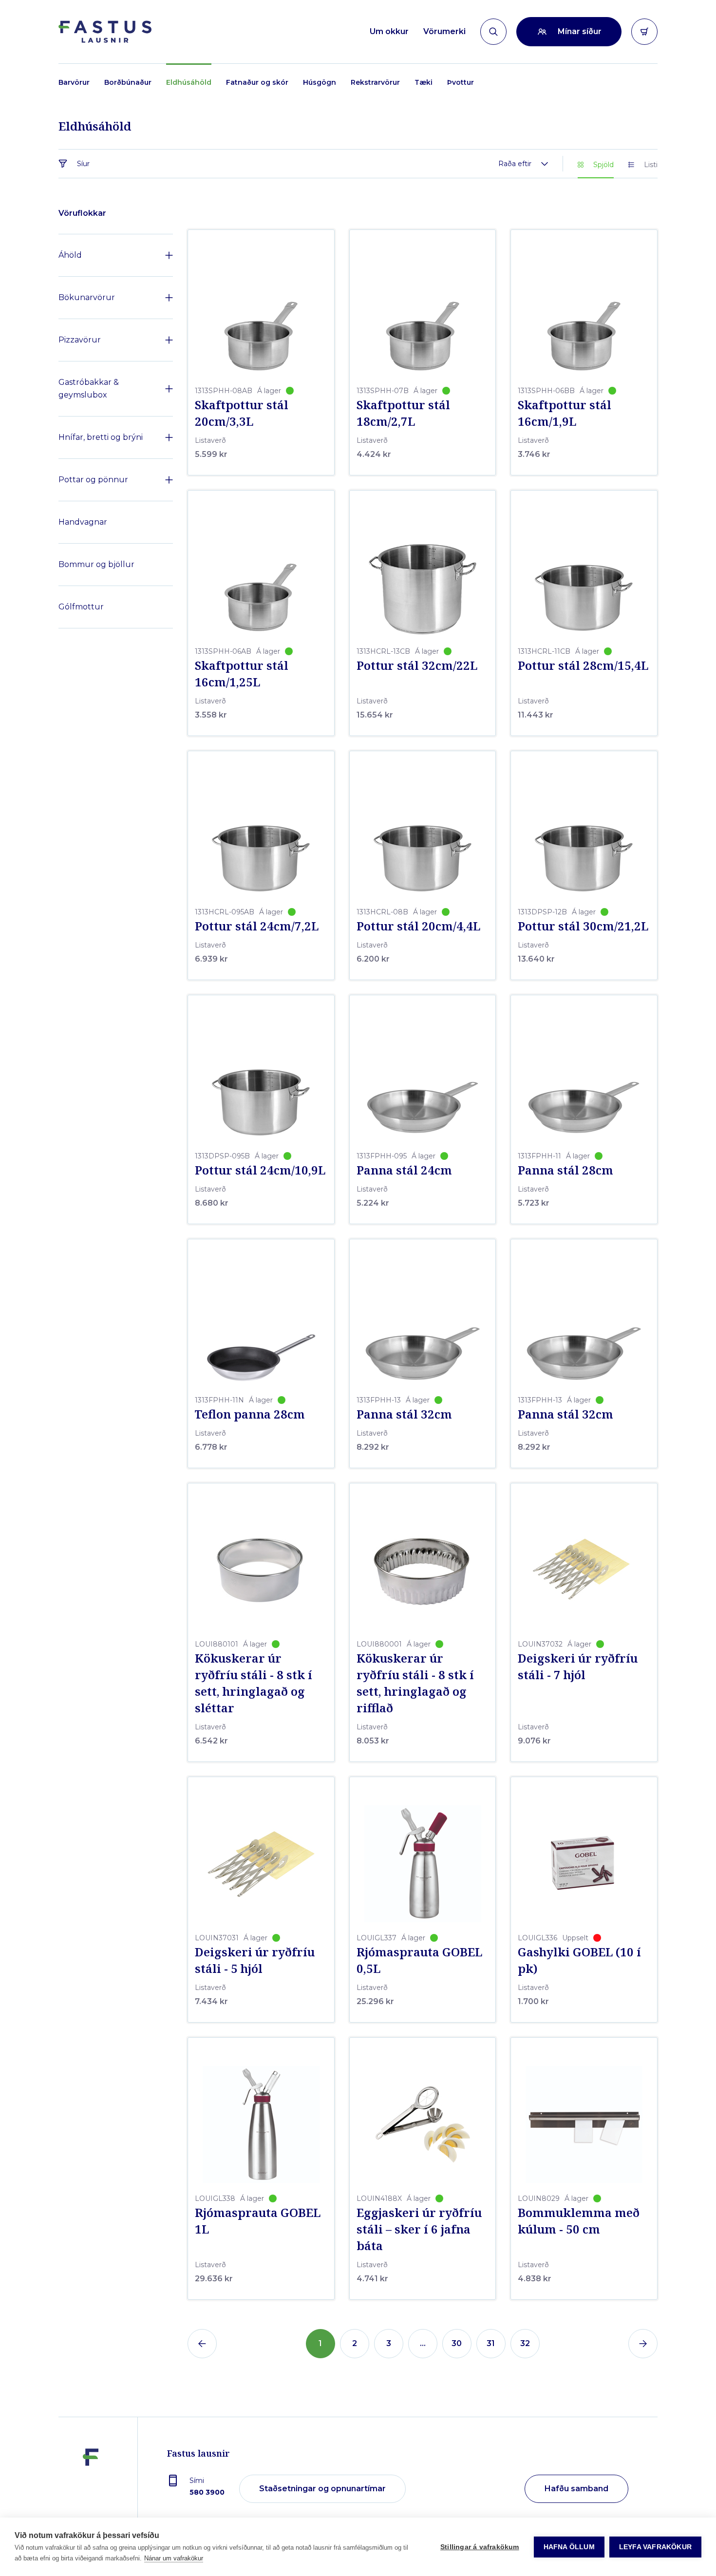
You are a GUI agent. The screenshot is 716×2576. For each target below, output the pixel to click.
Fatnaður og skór (257, 82)
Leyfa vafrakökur (655, 2547)
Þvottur (461, 82)
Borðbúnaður (128, 82)
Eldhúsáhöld (189, 82)
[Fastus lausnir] (91, 2489)
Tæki (424, 82)
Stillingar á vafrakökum (480, 2547)
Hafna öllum (569, 2547)
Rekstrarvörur (375, 82)
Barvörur (74, 82)
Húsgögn (320, 82)
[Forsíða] (105, 32)
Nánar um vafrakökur (174, 2558)
